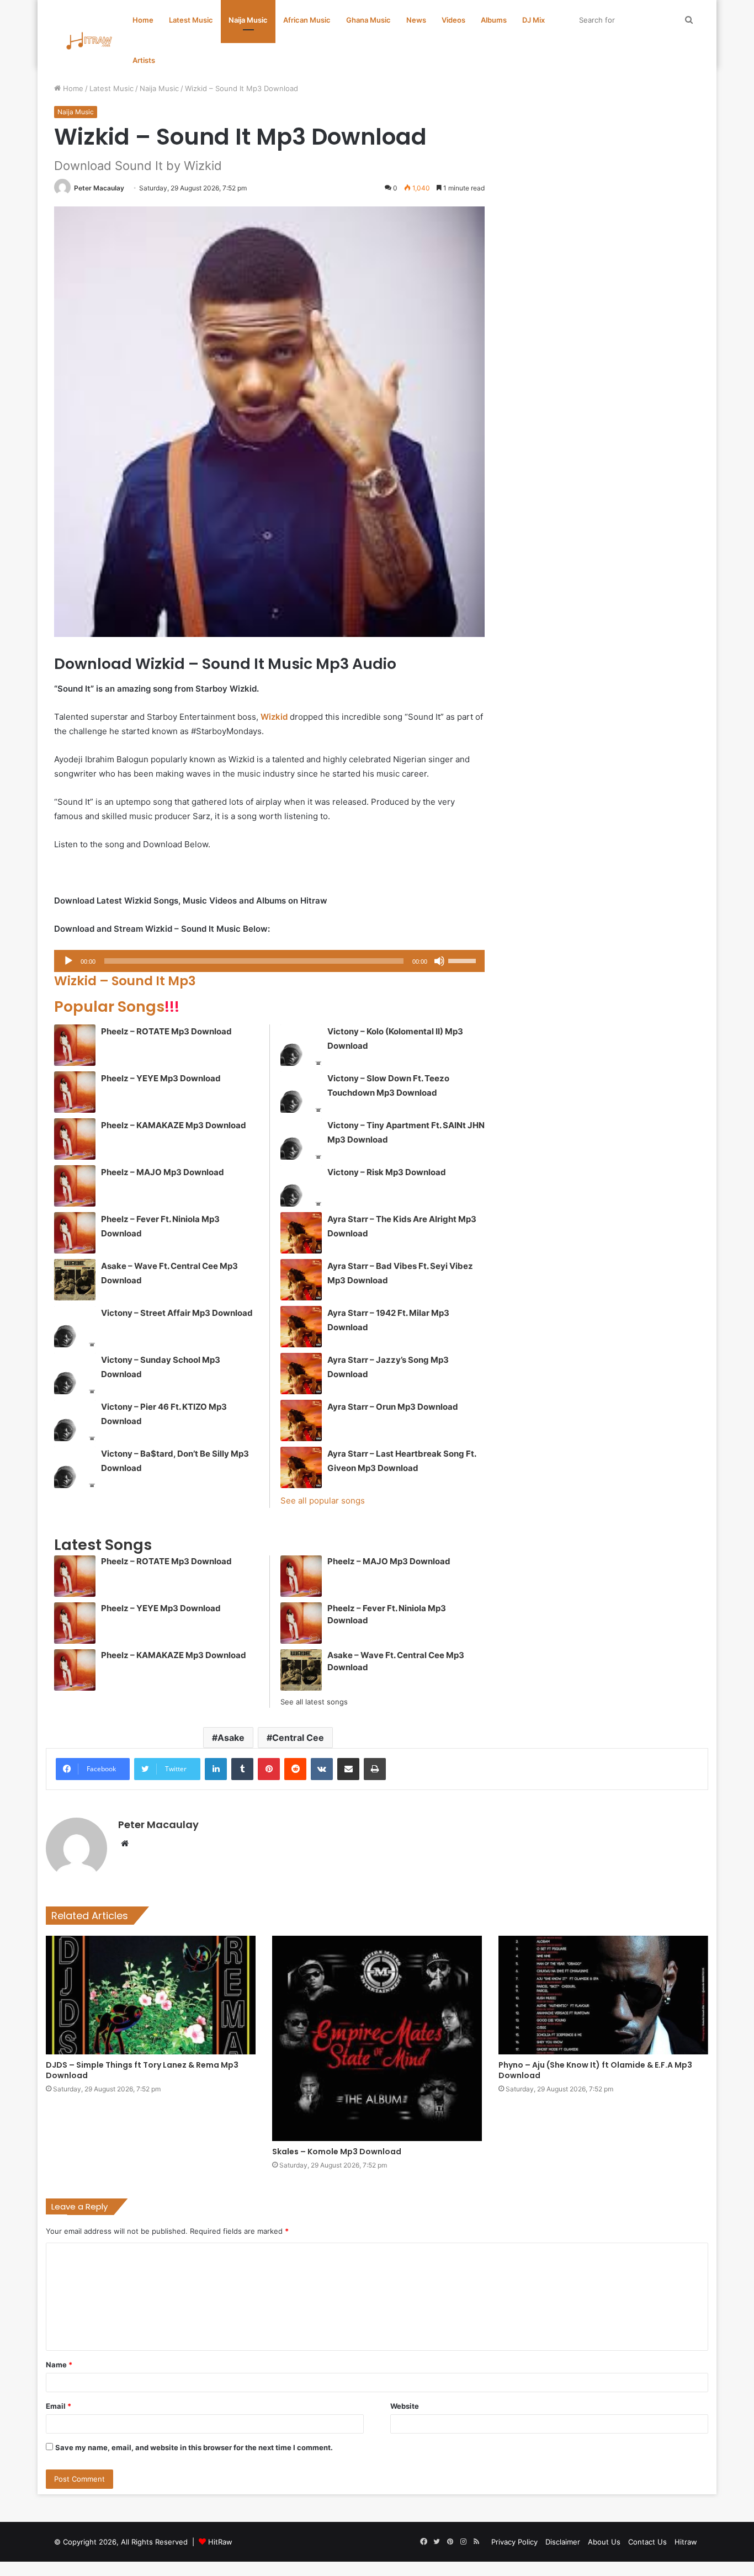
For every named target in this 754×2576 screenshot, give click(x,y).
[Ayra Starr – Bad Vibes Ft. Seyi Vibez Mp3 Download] (301, 1280)
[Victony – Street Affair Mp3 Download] (75, 1327)
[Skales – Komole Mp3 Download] (377, 2038)
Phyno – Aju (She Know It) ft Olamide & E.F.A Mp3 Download (595, 2070)
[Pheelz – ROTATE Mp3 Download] (75, 1045)
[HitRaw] (89, 41)
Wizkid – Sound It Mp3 (125, 981)
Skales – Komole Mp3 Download (337, 2152)
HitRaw (220, 2542)
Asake (231, 1738)
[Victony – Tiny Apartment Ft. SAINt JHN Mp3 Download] (301, 1139)
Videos (453, 20)
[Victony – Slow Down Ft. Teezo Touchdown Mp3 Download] (301, 1092)
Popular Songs (117, 1007)
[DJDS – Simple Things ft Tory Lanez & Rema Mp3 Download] (151, 1995)
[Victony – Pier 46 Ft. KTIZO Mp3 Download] (75, 1420)
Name (59, 2365)
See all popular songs (323, 1501)
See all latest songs (314, 1702)
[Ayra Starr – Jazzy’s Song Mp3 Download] (301, 1374)
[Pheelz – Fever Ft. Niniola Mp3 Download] (75, 1233)
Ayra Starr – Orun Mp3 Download (393, 1407)
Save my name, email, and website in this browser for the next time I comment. (194, 2447)
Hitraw (686, 2542)
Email (59, 2406)
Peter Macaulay (99, 188)
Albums (494, 20)
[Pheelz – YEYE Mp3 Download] (75, 1092)
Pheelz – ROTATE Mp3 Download (166, 1031)
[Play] (68, 961)
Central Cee (298, 1738)
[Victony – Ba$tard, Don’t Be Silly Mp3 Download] (75, 1467)
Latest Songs (103, 1545)
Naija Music (248, 20)
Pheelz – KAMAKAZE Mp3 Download (174, 1125)
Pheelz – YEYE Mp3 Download (161, 1078)
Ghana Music (368, 20)
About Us (604, 2542)
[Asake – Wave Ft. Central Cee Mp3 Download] (75, 1280)
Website (405, 2406)
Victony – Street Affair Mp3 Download (177, 1313)
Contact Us (647, 2542)
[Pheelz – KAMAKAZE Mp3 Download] (75, 1139)
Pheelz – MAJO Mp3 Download (163, 1172)
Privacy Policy (514, 2542)
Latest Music (191, 20)
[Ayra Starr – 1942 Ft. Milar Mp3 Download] (301, 1327)
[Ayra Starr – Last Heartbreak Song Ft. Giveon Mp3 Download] (301, 1467)
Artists (144, 60)
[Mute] (439, 961)
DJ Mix (533, 20)
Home (143, 20)
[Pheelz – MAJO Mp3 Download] (75, 1186)
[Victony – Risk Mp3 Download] (301, 1186)
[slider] (464, 960)
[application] (269, 961)
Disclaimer (563, 2542)
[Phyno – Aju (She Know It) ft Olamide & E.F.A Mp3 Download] (603, 1995)
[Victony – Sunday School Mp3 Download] (75, 1374)
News (416, 20)
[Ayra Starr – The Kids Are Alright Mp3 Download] (301, 1233)
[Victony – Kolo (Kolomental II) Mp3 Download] (301, 1045)
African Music (307, 20)
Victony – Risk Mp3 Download (387, 1172)
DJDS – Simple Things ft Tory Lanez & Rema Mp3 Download (142, 2070)
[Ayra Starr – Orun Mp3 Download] (301, 1420)
